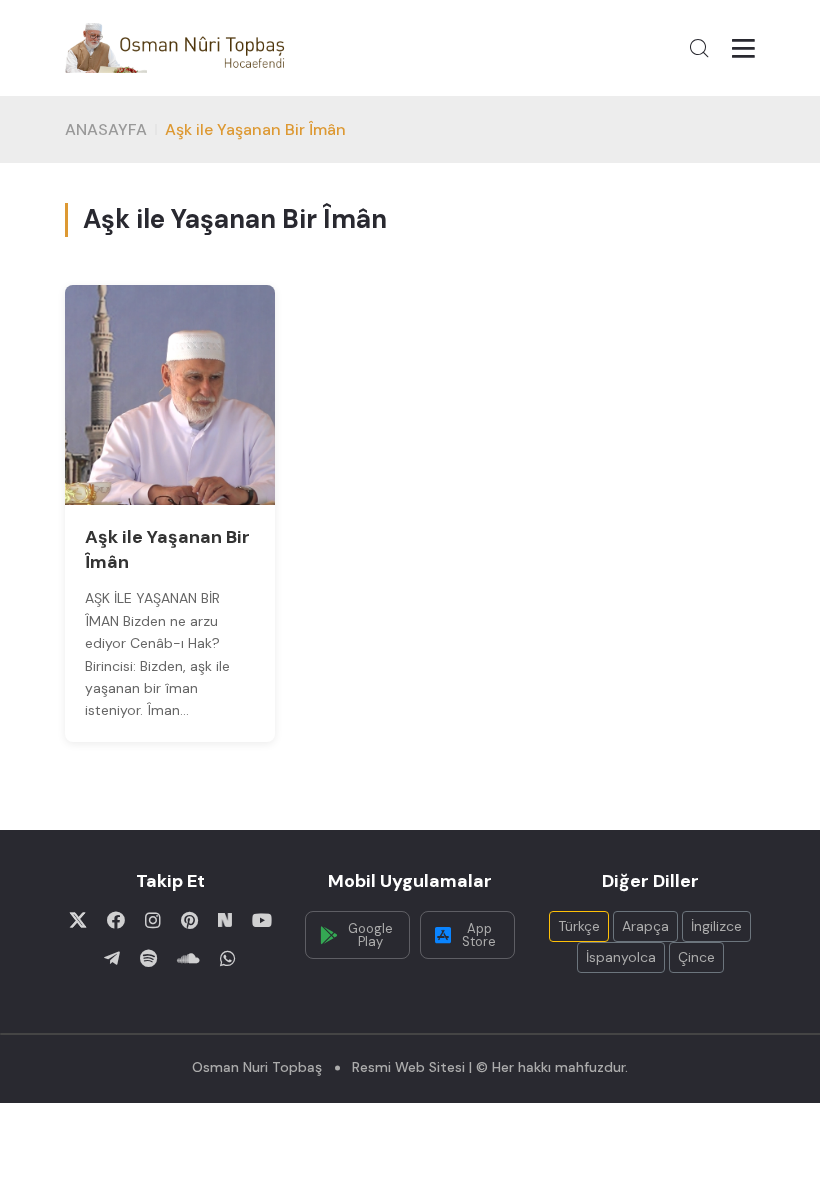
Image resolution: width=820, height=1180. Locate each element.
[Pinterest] (189, 920)
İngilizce (716, 926)
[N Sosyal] (225, 920)
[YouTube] (262, 920)
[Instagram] (153, 920)
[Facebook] (116, 920)
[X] (78, 920)
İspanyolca (621, 957)
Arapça (645, 926)
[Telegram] (112, 958)
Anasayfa (106, 129)
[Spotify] (148, 958)
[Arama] (699, 48)
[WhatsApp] (228, 958)
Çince (696, 957)
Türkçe (579, 926)
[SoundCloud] (188, 958)
